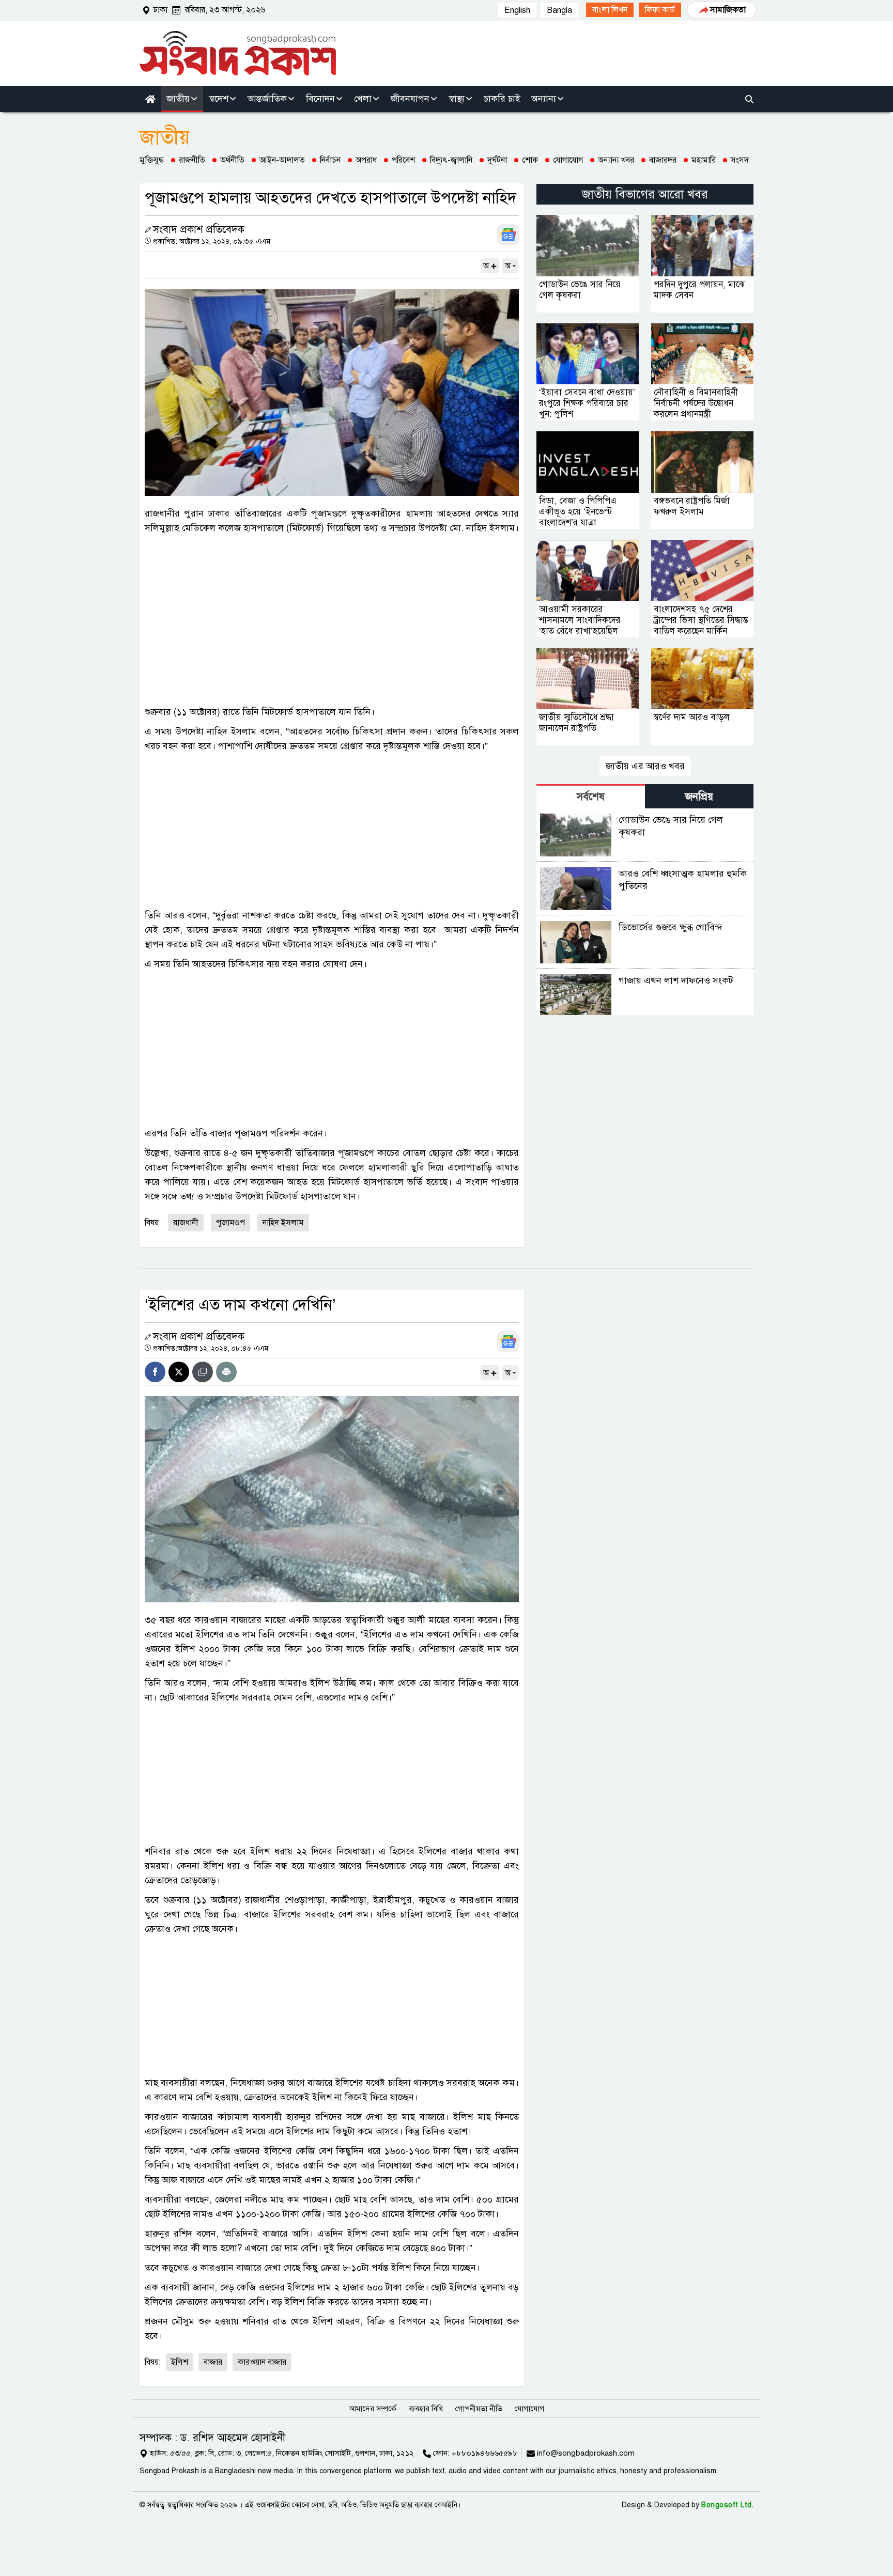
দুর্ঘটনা (497, 160)
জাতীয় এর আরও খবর (645, 766)
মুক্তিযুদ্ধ (152, 160)
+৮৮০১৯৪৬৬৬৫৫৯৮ (485, 2453)
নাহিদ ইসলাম (283, 1223)
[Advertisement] (332, 627)
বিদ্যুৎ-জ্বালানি (451, 160)
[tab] (591, 796)
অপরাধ (366, 160)
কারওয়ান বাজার (262, 2362)
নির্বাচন (330, 160)
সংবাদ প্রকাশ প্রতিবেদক (199, 230)
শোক (530, 160)
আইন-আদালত (282, 160)
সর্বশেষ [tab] (591, 797)
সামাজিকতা (728, 10)
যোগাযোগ (568, 160)
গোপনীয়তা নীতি (479, 2409)
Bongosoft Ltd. (727, 2505)
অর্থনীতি (232, 160)
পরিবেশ (403, 160)
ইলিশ (180, 2362)
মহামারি (704, 160)
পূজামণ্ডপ (230, 1223)
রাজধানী (186, 1223)
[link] (610, 10)
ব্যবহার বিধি (426, 2409)
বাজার (213, 2362)
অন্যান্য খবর (616, 160)
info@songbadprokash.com (586, 2453)
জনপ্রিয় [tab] (699, 797)
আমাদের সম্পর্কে (373, 2409)
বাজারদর (663, 160)
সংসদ (740, 160)
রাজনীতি (192, 160)
